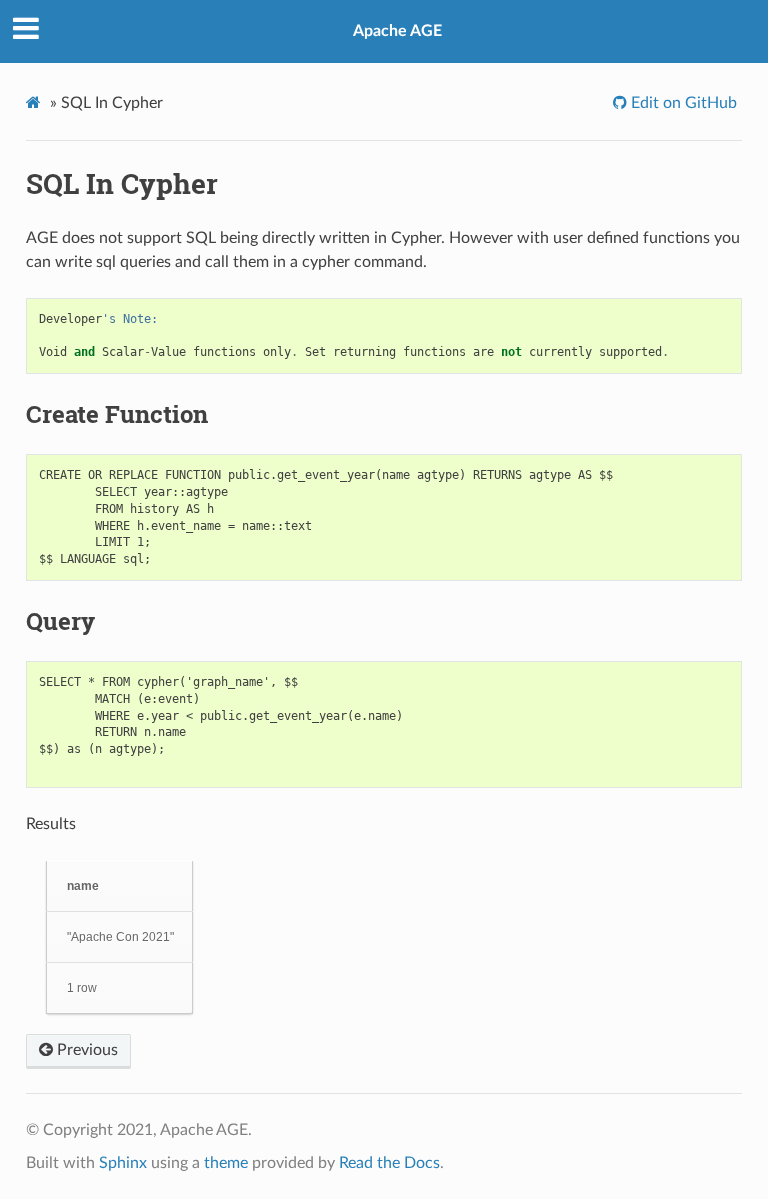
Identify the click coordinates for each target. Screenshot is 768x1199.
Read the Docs (389, 1163)
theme (226, 1163)
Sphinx (123, 1163)
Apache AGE (397, 31)
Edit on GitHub (682, 103)
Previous (85, 1050)
